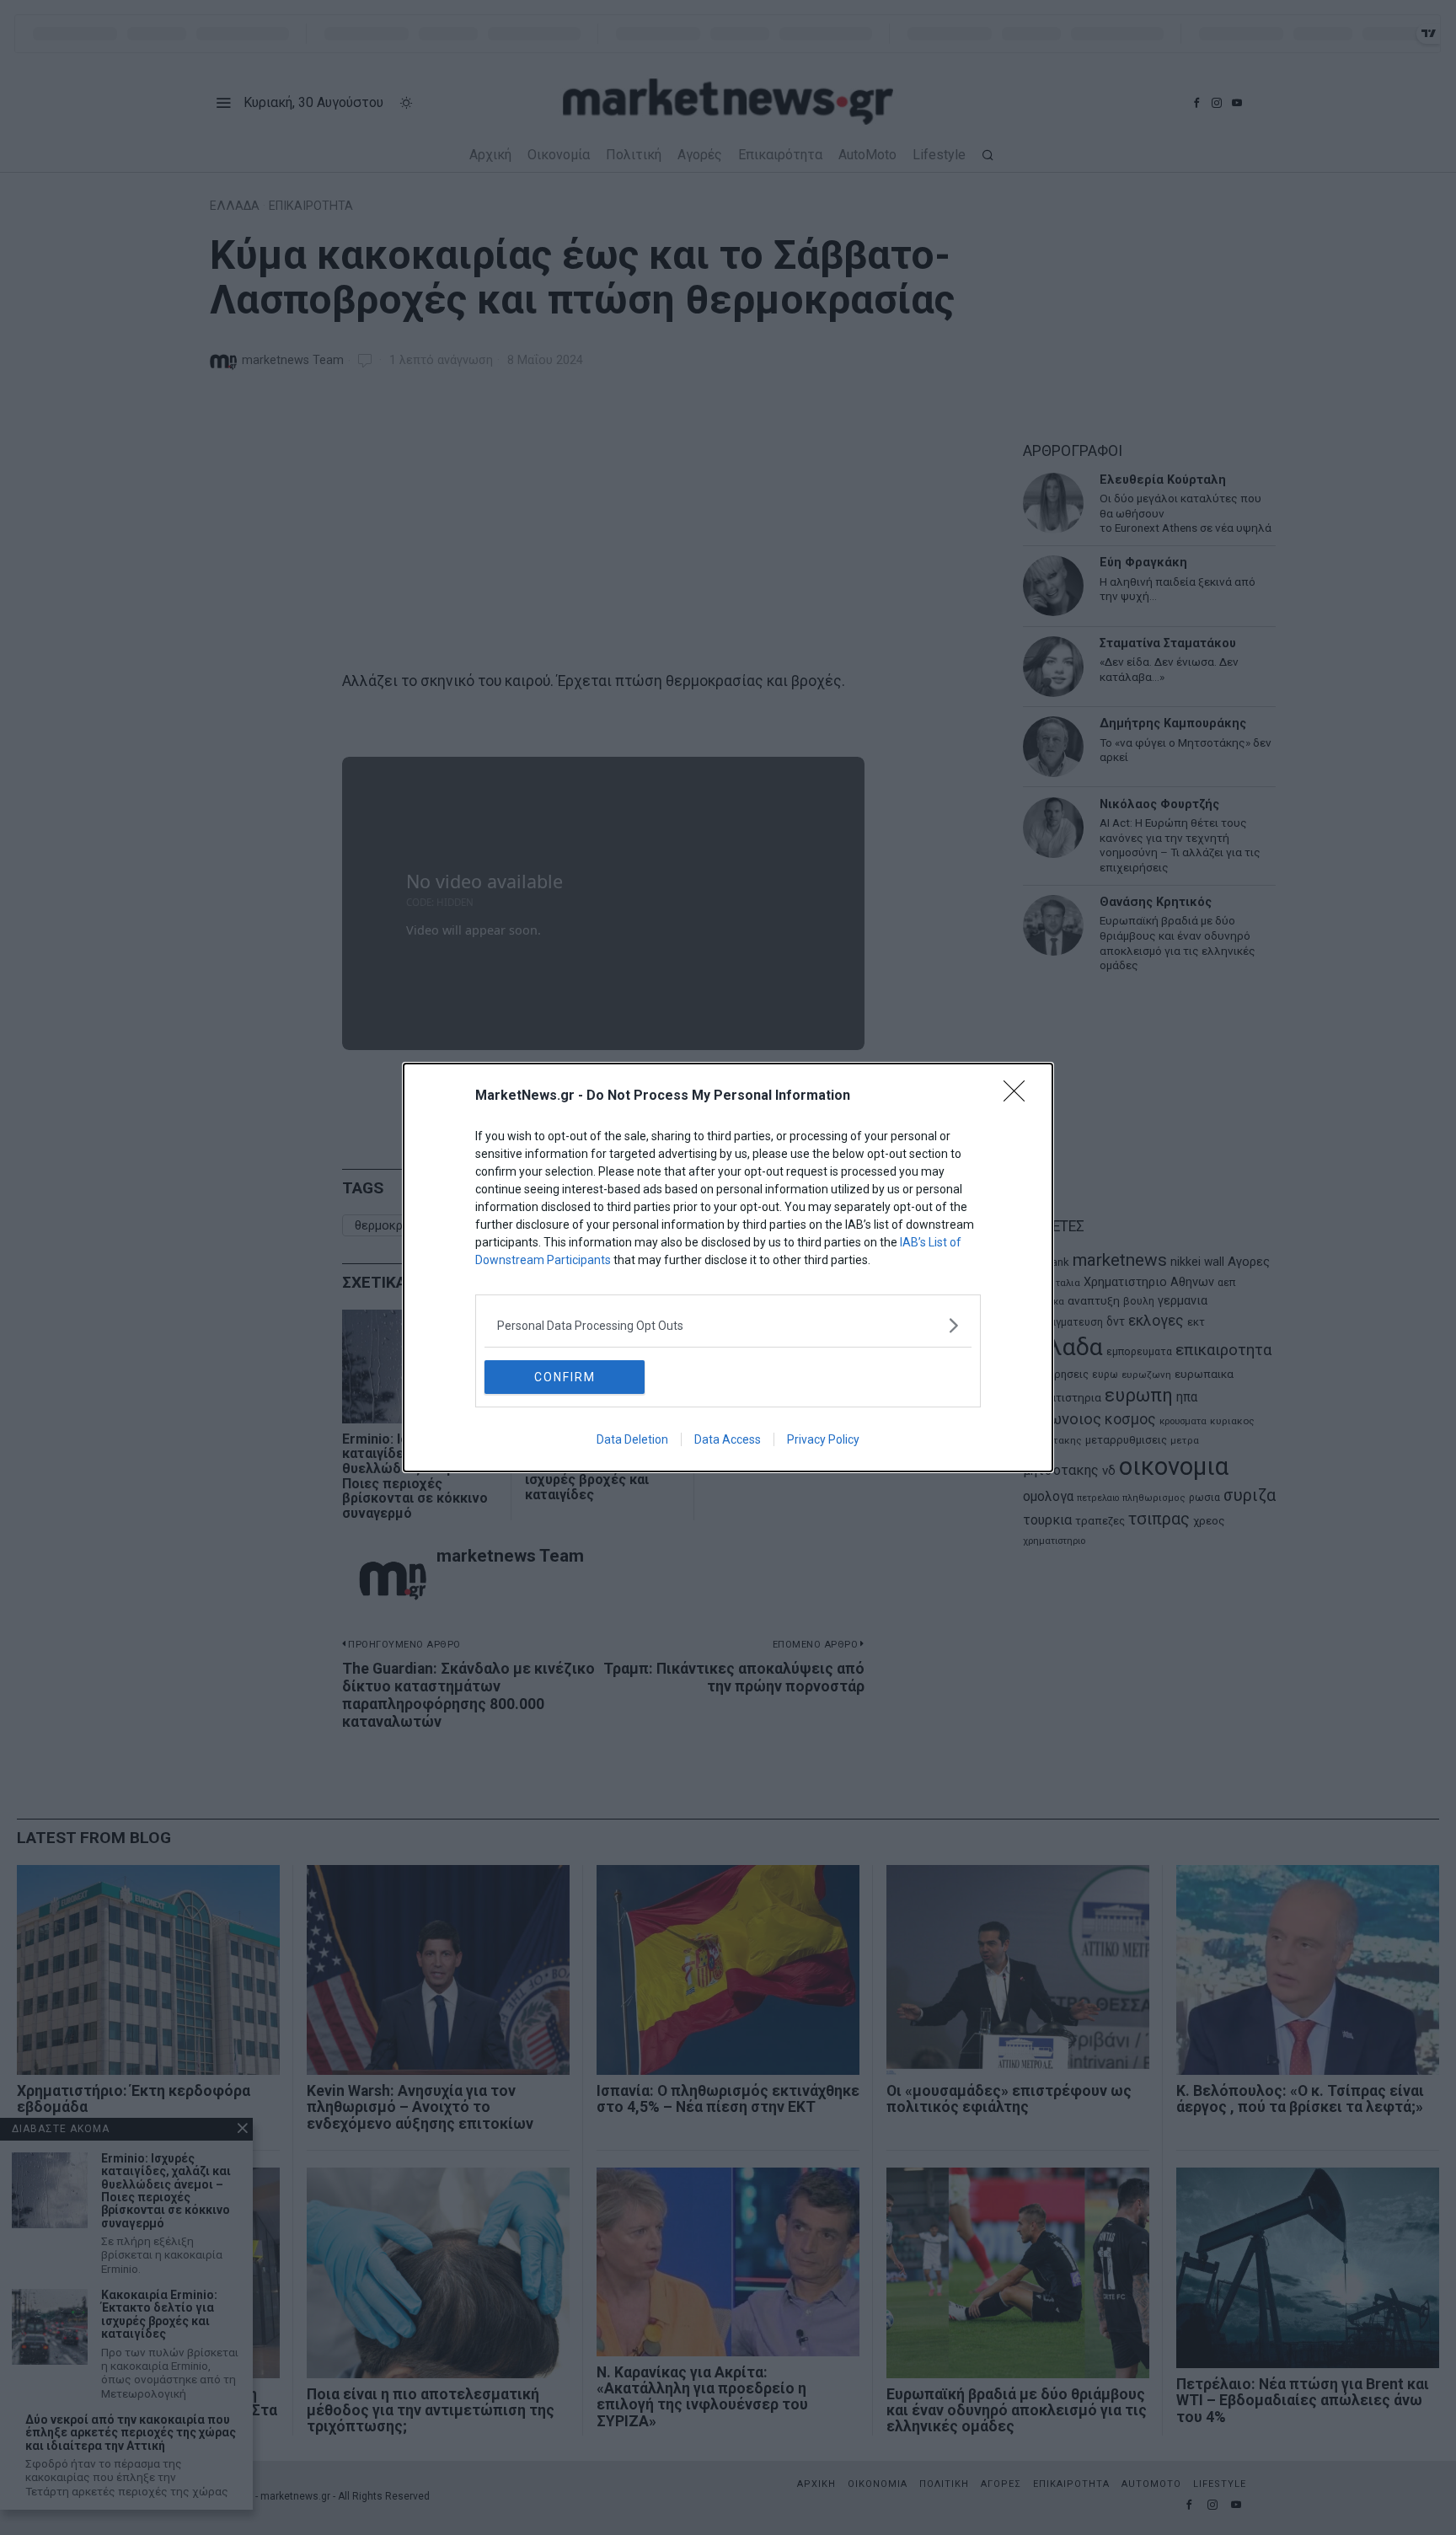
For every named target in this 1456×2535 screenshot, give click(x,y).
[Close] (1020, 1096)
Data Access (728, 1439)
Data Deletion (632, 1439)
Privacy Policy (823, 1439)
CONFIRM (565, 1377)
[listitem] (728, 1325)
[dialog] (728, 1267)
